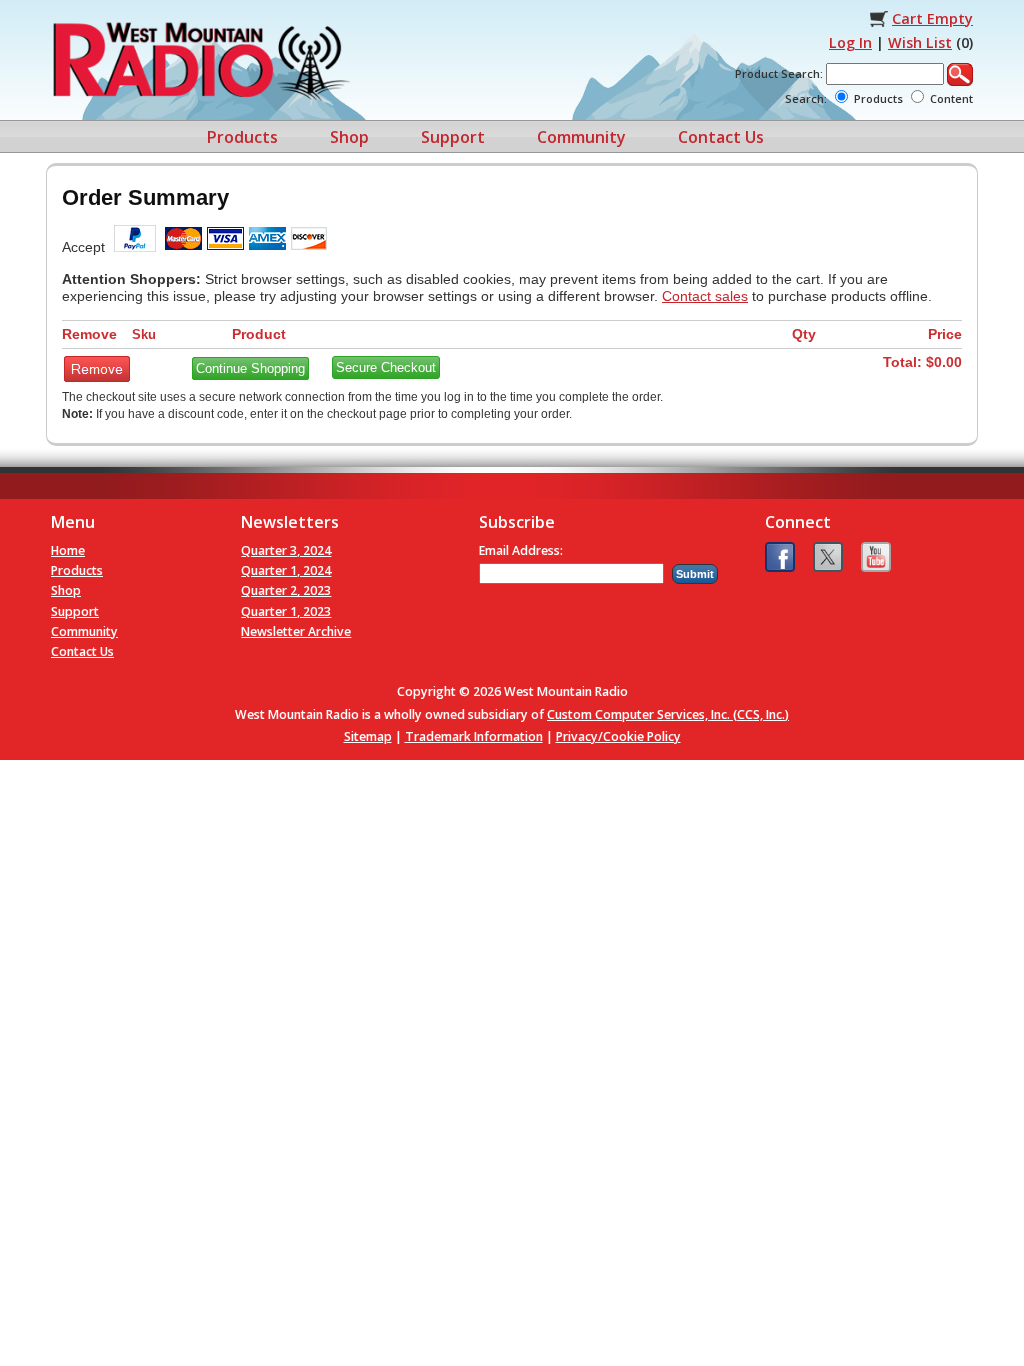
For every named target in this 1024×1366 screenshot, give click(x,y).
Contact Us (721, 137)
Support (453, 137)
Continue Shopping (250, 368)
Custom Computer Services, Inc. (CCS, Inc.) (668, 714)
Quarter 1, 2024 (286, 570)
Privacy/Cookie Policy (618, 736)
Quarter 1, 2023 (286, 611)
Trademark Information (474, 736)
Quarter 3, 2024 (286, 550)
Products (242, 137)
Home (68, 550)
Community (581, 137)
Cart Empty (932, 18)
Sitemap (368, 736)
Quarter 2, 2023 (286, 590)
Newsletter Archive (296, 631)
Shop (349, 137)
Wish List (920, 42)
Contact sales (705, 296)
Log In (850, 42)
